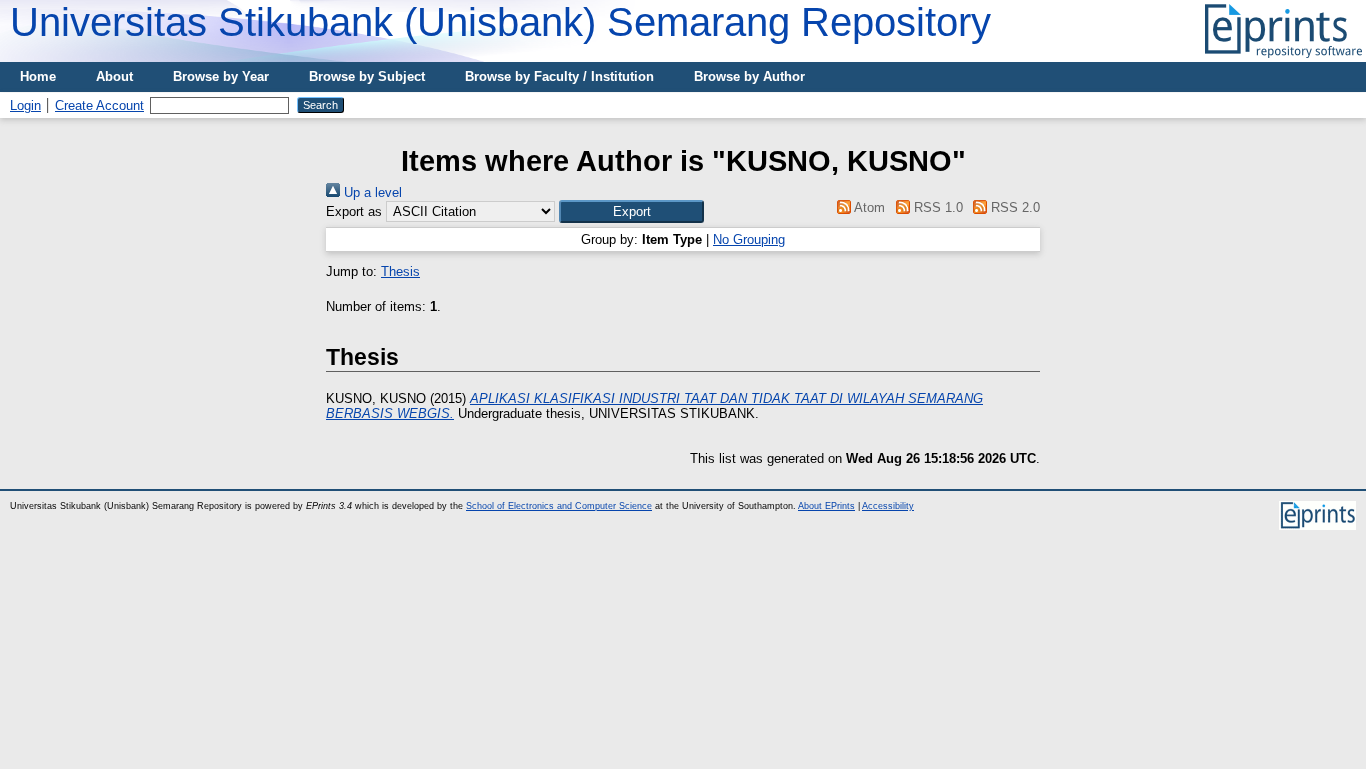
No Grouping (749, 239)
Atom (868, 207)
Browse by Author (749, 76)
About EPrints (826, 506)
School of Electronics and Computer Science (559, 506)
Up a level (371, 192)
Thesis (400, 271)
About (114, 76)
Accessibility (888, 506)
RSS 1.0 (936, 207)
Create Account (99, 105)
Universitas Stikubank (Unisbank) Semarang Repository (500, 22)
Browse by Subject (367, 76)
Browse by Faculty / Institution (559, 76)
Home (38, 76)
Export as (354, 211)
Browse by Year (221, 76)
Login (25, 105)
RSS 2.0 (1013, 207)
